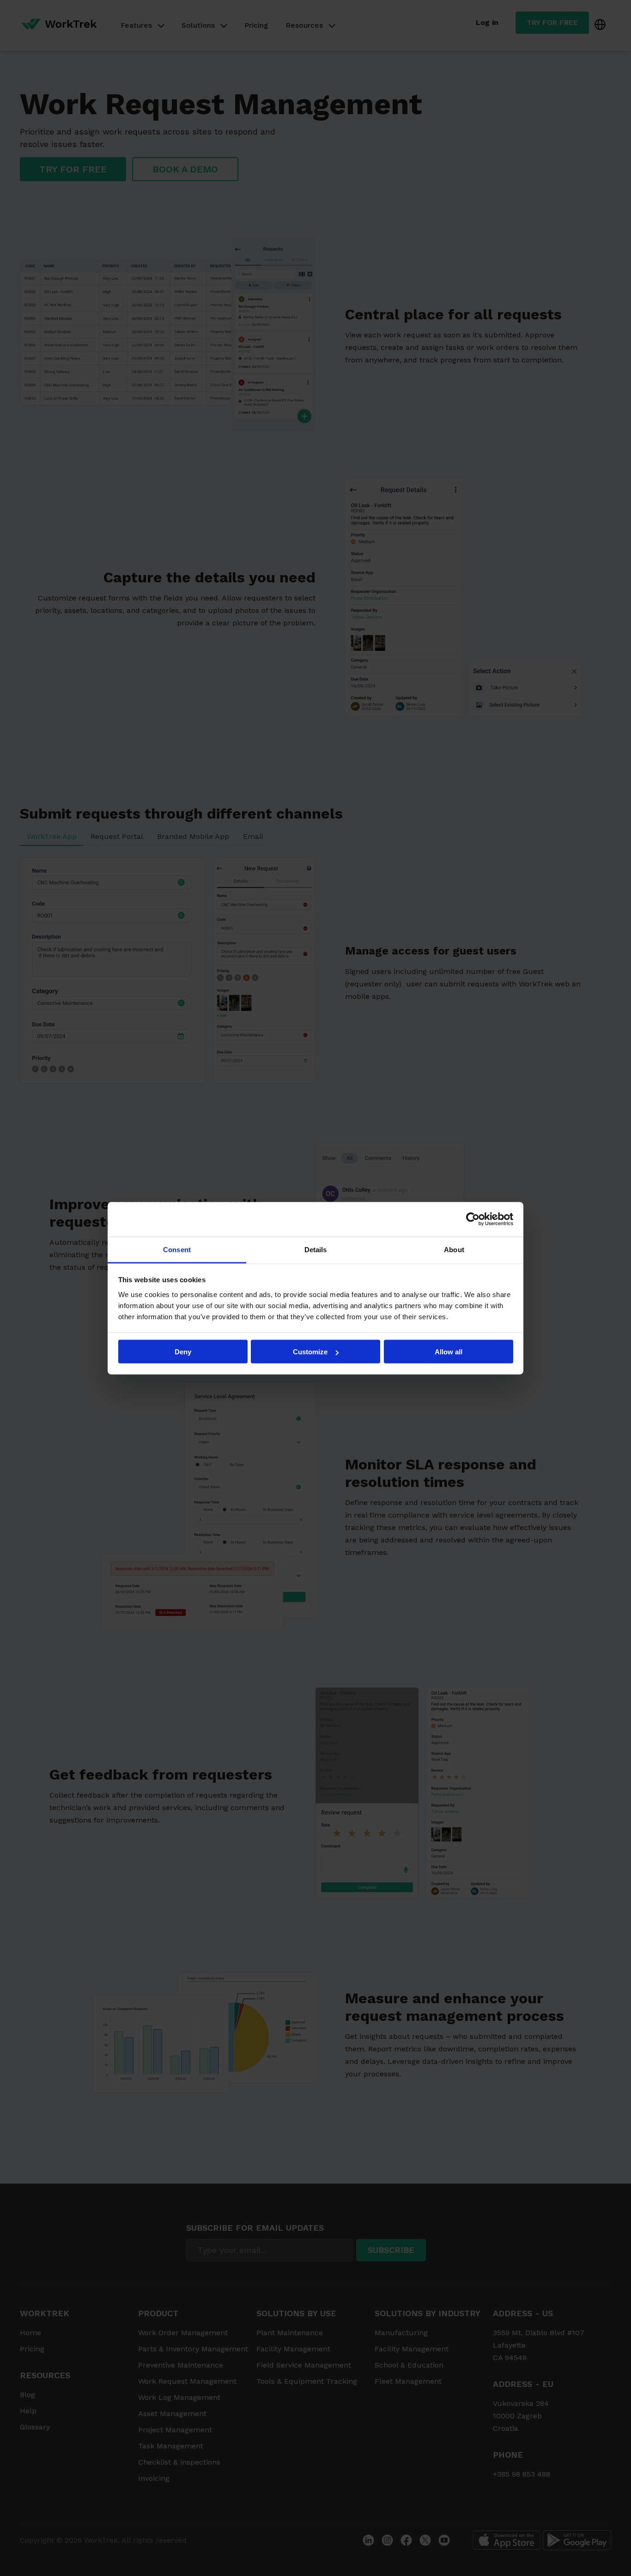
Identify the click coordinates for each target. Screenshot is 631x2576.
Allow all (449, 1352)
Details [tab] (316, 1249)
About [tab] (454, 1249)
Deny (183, 1352)
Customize (310, 1352)
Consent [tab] (177, 1249)
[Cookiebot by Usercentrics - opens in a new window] (473, 1219)
